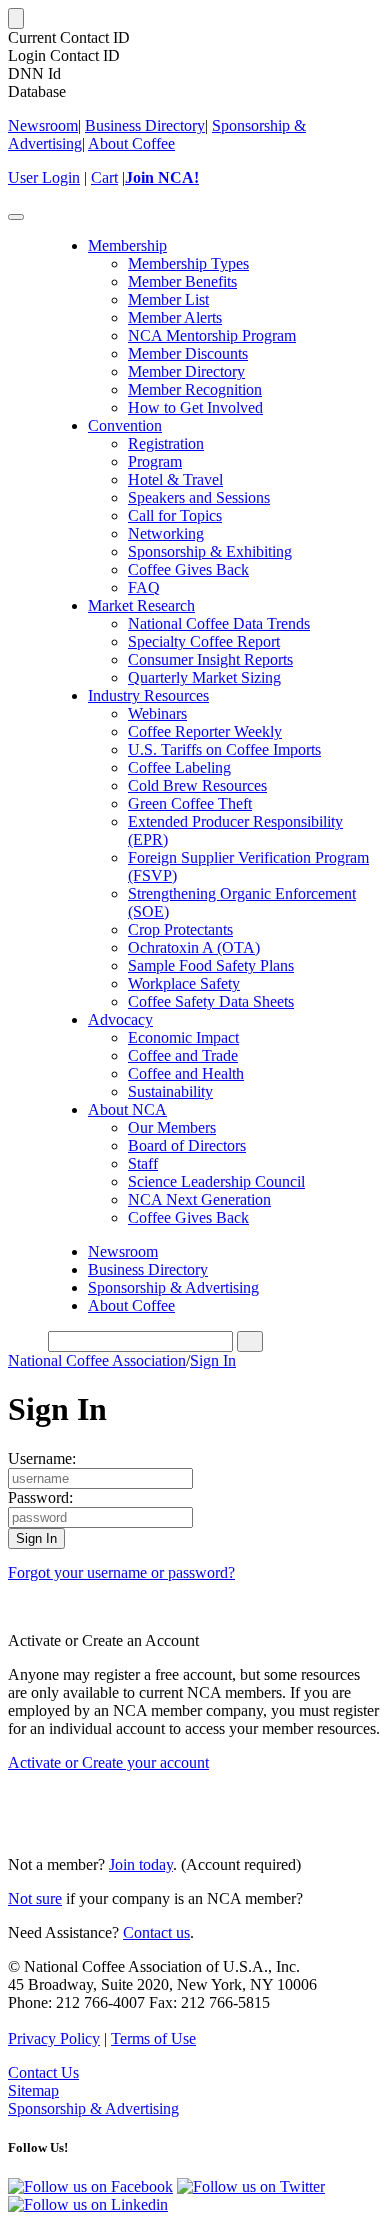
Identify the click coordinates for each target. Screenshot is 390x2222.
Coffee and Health (186, 1073)
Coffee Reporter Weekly (205, 731)
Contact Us (43, 2072)
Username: (42, 1458)
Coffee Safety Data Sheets (211, 1001)
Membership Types (188, 263)
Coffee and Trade (183, 1055)
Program (155, 461)
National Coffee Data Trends (219, 623)
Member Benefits (182, 281)
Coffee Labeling (179, 767)
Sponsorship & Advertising (173, 1287)
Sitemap (33, 2090)
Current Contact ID (69, 37)
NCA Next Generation (199, 1199)
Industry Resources (148, 695)
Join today (141, 1864)
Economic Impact (183, 1037)
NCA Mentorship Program (212, 335)
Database (37, 91)
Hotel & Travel (175, 479)
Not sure (35, 1898)
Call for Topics (175, 515)
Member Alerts (175, 317)
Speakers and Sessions (199, 497)
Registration (166, 443)
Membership (127, 245)
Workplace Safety (184, 983)
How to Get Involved (195, 407)
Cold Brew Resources (197, 785)
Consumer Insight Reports (210, 659)
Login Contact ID (64, 55)
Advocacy (120, 1019)
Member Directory (186, 371)
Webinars (157, 713)
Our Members (172, 1127)
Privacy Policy (54, 2038)
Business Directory (145, 125)
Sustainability (170, 1091)
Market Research (141, 605)
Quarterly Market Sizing (204, 677)
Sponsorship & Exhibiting (210, 551)
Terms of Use (153, 2038)
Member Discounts (188, 353)
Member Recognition (195, 389)
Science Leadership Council (216, 1181)
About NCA (127, 1109)
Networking (166, 533)
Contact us (156, 1932)
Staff (143, 1163)
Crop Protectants (180, 929)
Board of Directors (187, 1145)
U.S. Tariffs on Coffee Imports (224, 749)
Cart (104, 177)
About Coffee (131, 143)
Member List (168, 299)
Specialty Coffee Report (204, 641)
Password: (40, 1497)
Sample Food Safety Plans (211, 965)
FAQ (144, 587)
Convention (125, 425)
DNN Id (34, 73)
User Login (44, 177)
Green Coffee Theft (190, 803)
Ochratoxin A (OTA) (194, 947)
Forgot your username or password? (121, 1572)
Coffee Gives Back (188, 569)
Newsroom (43, 125)
